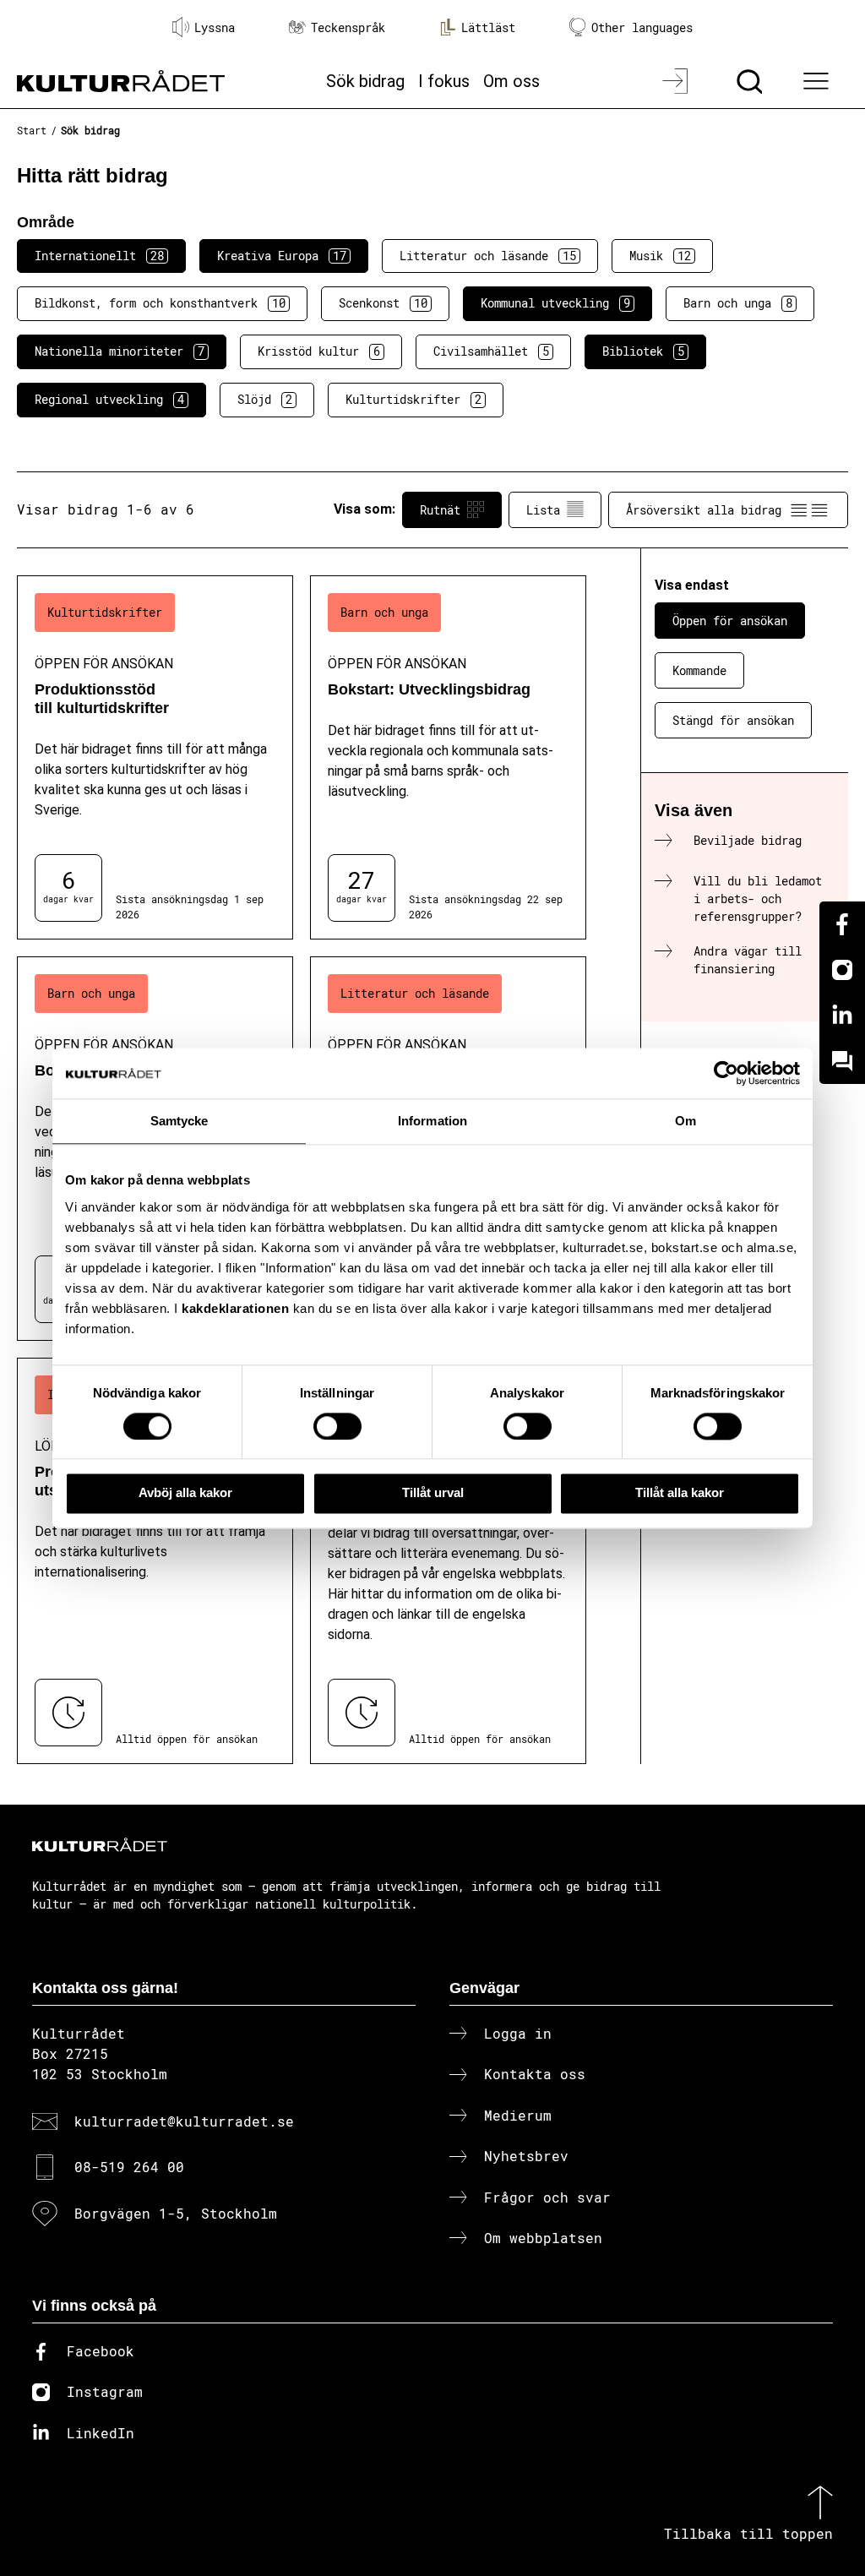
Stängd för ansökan (733, 720)
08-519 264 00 (129, 2167)
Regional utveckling (109, 399)
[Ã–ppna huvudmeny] (819, 81)
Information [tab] (432, 1121)
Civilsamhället (491, 351)
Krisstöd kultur (319, 351)
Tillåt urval (433, 1493)
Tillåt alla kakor (680, 1493)
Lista (543, 510)
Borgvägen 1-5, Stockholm (176, 2213)
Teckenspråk (348, 27)
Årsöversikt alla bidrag (704, 510)
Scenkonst (383, 303)
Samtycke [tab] (180, 1121)
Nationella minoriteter (120, 351)
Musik (660, 256)
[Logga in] (677, 81)
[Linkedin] (842, 1016)
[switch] (337, 1426)
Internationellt (99, 256)
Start (32, 130)
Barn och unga (738, 303)
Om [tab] (685, 1121)
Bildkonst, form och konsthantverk (160, 303)
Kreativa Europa (282, 256)
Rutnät (440, 510)
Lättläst (488, 27)
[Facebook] (842, 924)
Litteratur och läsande (488, 256)
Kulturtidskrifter (413, 399)
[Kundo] (842, 1061)
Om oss (511, 81)
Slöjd (265, 399)
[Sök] (751, 81)
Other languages (642, 27)
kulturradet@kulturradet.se (184, 2121)
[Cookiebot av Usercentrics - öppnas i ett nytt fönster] (726, 1073)
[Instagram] (842, 970)
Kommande (699, 670)
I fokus (444, 81)
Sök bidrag (365, 81)
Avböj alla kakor (185, 1493)
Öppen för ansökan (730, 621)
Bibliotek (643, 351)
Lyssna (215, 27)
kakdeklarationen (235, 1308)
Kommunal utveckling (555, 303)
